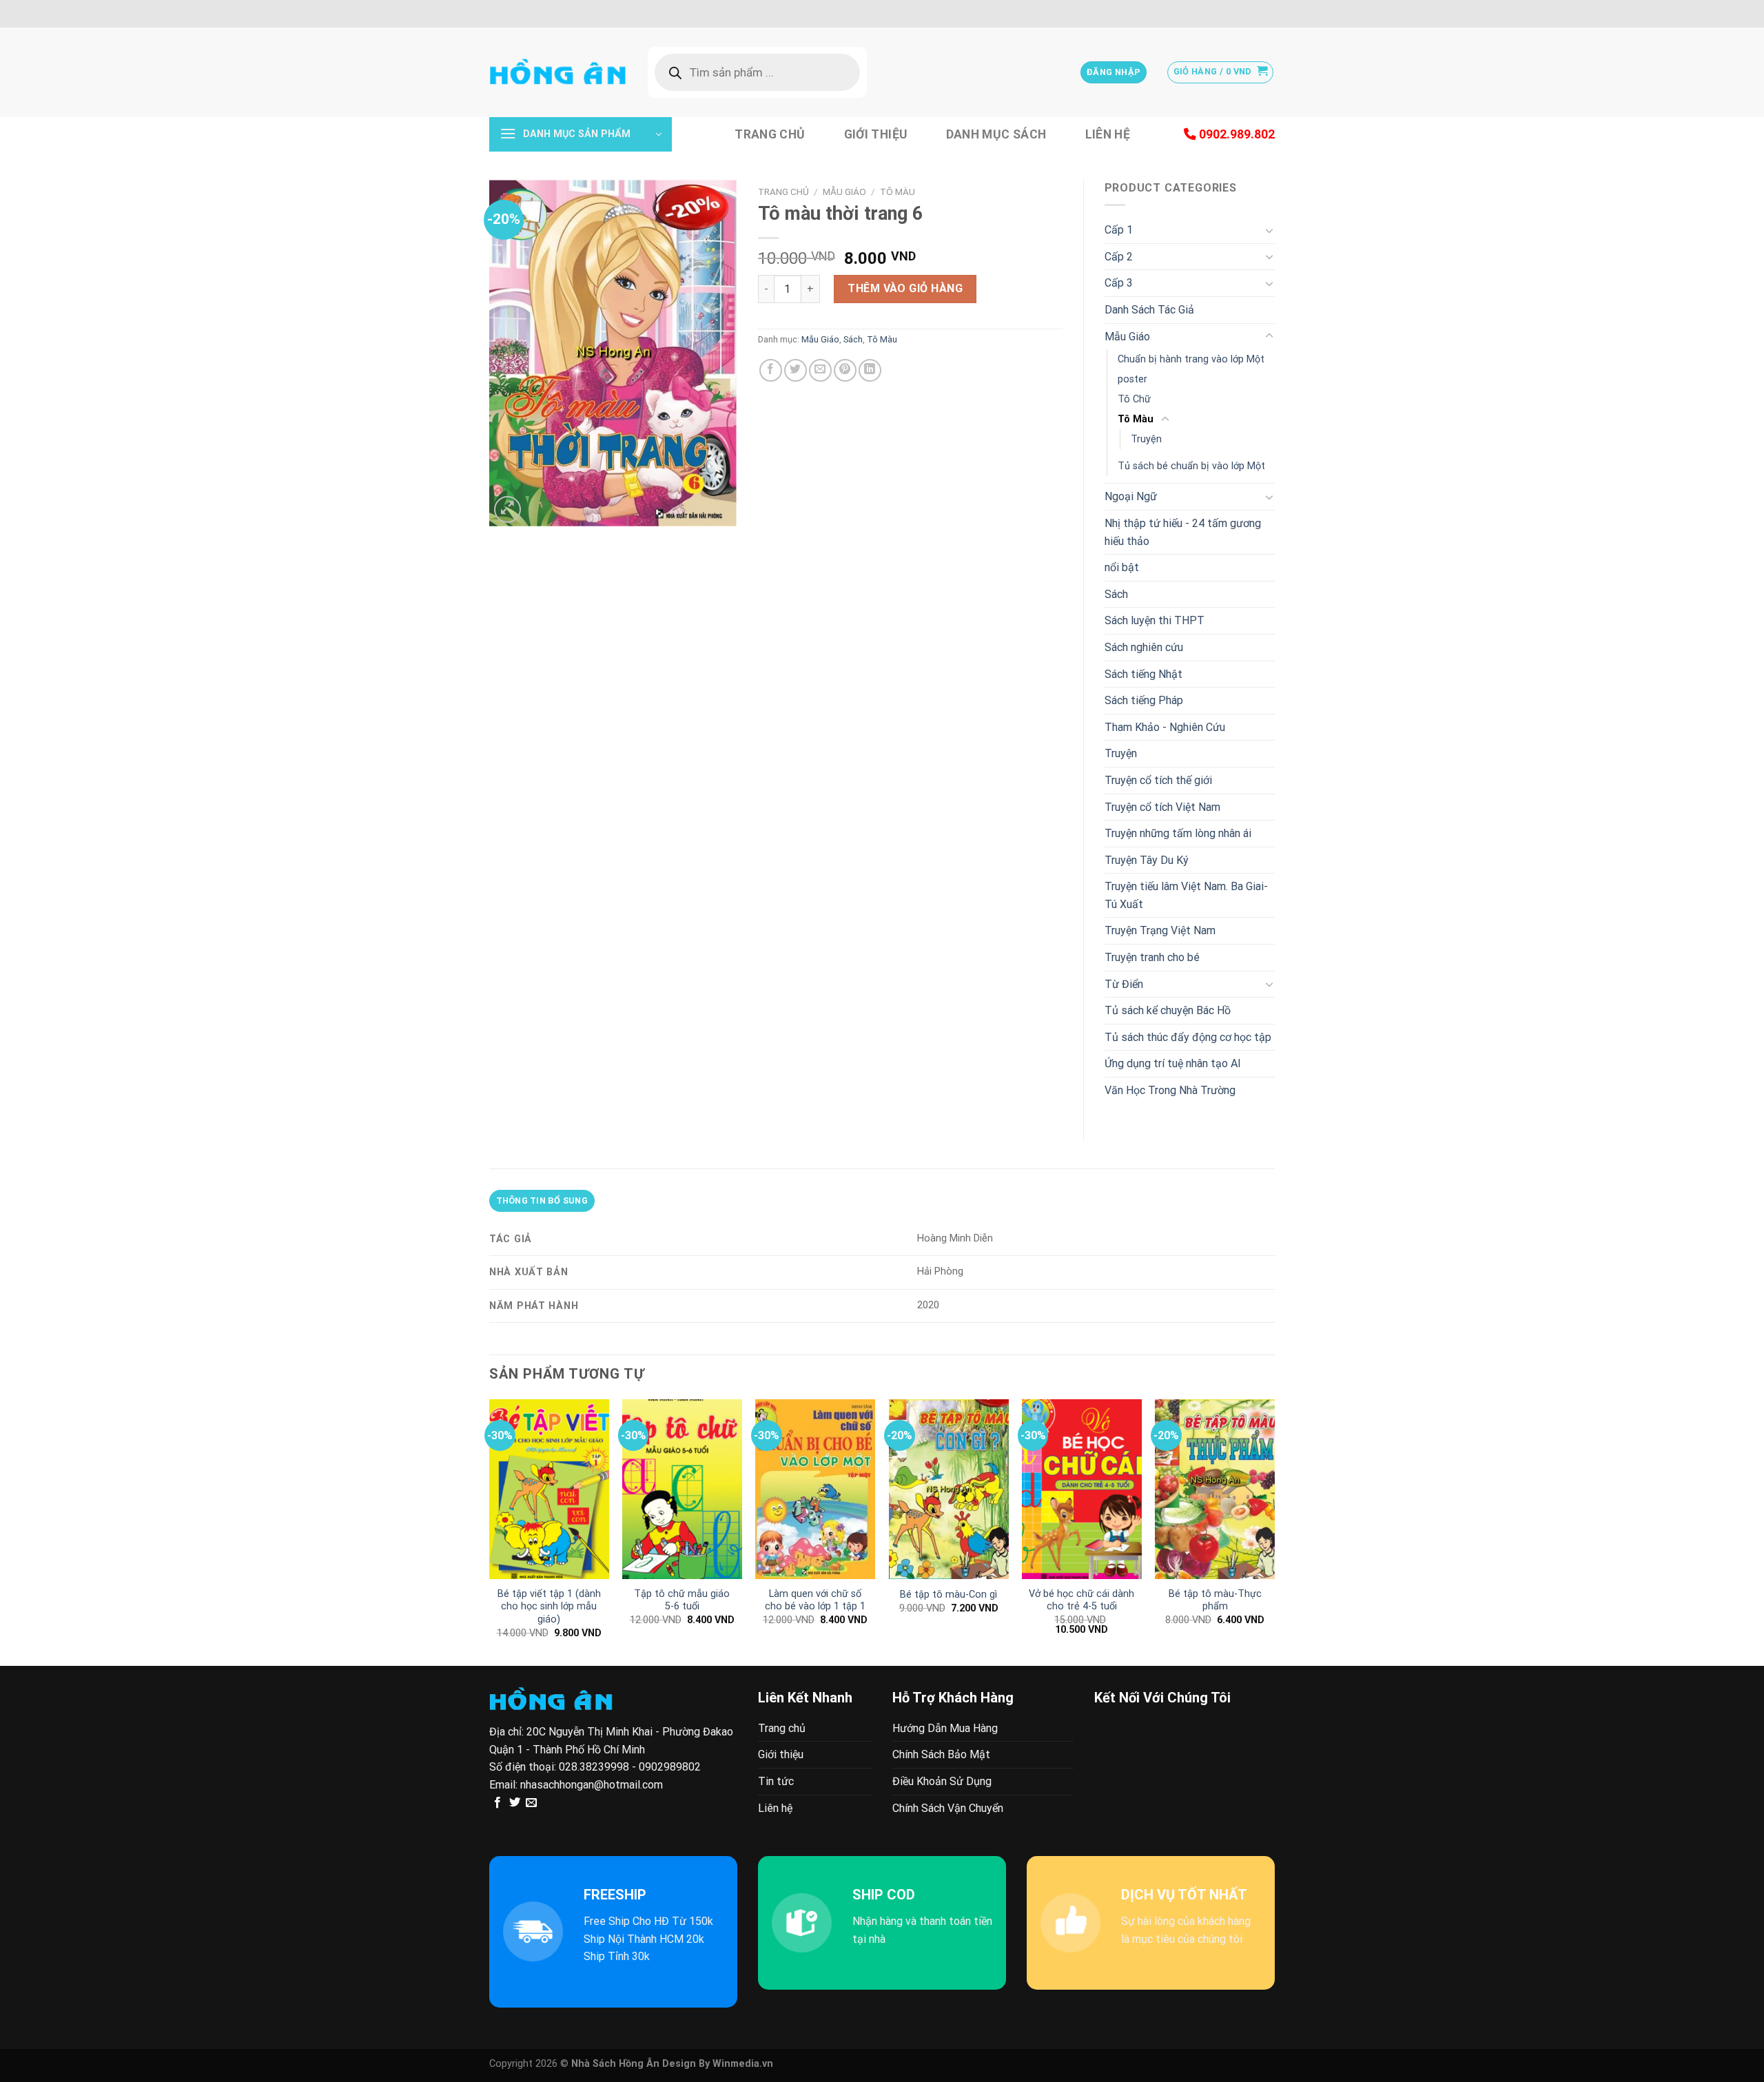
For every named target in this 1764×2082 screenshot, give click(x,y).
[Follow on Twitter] (515, 1803)
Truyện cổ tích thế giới (1158, 780)
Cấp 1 (1119, 230)
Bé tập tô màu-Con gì (948, 1595)
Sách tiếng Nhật (1143, 674)
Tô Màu (898, 192)
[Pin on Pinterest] (845, 370)
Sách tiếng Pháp (1144, 700)
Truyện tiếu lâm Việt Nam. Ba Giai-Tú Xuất (1186, 895)
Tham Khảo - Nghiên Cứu (1165, 727)
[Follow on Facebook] (498, 1803)
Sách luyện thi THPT (1155, 620)
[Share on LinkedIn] (870, 370)
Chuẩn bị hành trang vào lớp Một (1191, 359)
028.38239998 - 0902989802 (630, 1767)
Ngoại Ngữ (1131, 496)
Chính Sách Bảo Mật (941, 1754)
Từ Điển (1124, 984)
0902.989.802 (1235, 134)
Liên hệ (1108, 134)
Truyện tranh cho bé (1152, 957)
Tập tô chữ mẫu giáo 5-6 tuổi (682, 1600)
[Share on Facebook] (771, 370)
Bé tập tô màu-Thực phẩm (1215, 1600)
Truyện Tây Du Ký (1147, 860)
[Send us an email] (531, 1803)
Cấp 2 (1119, 257)
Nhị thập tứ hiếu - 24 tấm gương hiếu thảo (1183, 532)
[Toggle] (1269, 230)
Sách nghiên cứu (1144, 647)
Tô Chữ (1134, 399)
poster (1132, 379)
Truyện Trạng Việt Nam (1160, 930)
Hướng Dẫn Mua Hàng (945, 1728)
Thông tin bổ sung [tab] (542, 1200)
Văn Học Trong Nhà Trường (1170, 1090)
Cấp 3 (1119, 283)
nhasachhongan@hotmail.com (592, 1785)
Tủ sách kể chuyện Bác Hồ (1168, 1010)
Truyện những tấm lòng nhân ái (1178, 833)
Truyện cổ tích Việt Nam (1162, 807)
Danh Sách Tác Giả (1149, 310)
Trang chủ (770, 134)
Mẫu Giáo (844, 192)
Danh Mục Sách (996, 134)
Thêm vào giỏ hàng (905, 288)
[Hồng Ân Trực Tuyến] (558, 72)
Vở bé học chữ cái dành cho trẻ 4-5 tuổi (1081, 1600)
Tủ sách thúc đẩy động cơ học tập (1188, 1037)
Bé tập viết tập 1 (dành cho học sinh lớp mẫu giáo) (549, 1607)
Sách (853, 339)
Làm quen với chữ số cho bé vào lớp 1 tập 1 (815, 1600)
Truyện (1146, 439)
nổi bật (1122, 567)
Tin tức (776, 1781)
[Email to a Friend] (820, 370)
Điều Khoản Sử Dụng (942, 1781)
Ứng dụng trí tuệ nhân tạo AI (1173, 1063)
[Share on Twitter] (796, 370)
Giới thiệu (876, 134)
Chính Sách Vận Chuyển (948, 1808)
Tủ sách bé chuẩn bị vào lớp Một (1191, 466)
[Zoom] (507, 509)
